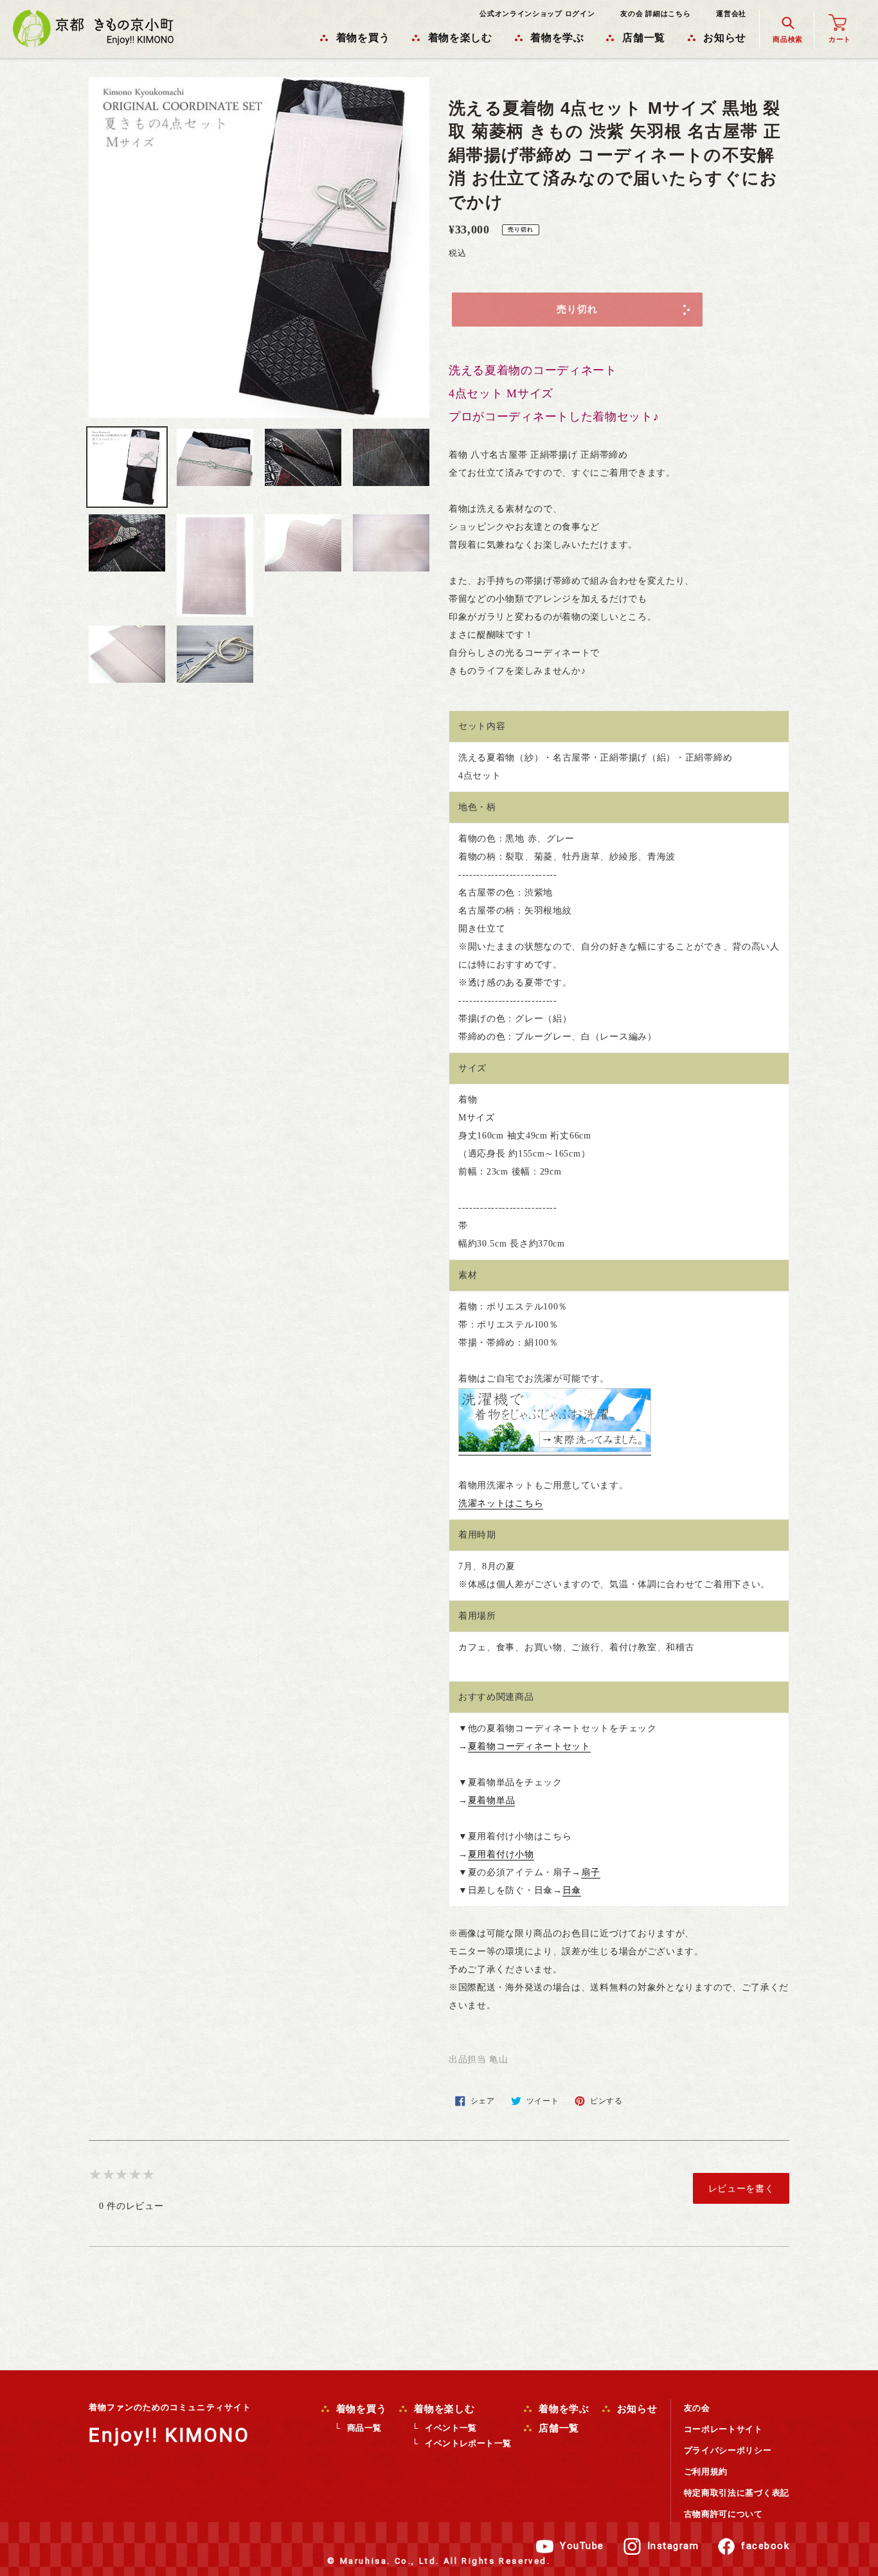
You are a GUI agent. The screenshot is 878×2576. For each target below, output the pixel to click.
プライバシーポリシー (728, 2450)
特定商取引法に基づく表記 (737, 2493)
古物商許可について (723, 2514)
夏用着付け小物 (501, 1854)
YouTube (582, 2546)
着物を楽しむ (443, 2409)
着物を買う (360, 2409)
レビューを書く (741, 2188)
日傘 (572, 1890)
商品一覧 (364, 2428)
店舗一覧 (557, 2428)
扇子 (590, 1872)
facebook (765, 2546)
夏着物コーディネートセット (529, 1746)
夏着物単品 (492, 1800)
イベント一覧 (451, 2428)
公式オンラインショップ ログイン (537, 14)
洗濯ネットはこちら (501, 1503)
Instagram (673, 2546)
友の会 (697, 2408)
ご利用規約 (706, 2472)
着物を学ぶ (562, 2409)
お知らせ (636, 2409)
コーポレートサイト (723, 2429)
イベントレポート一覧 (468, 2443)
